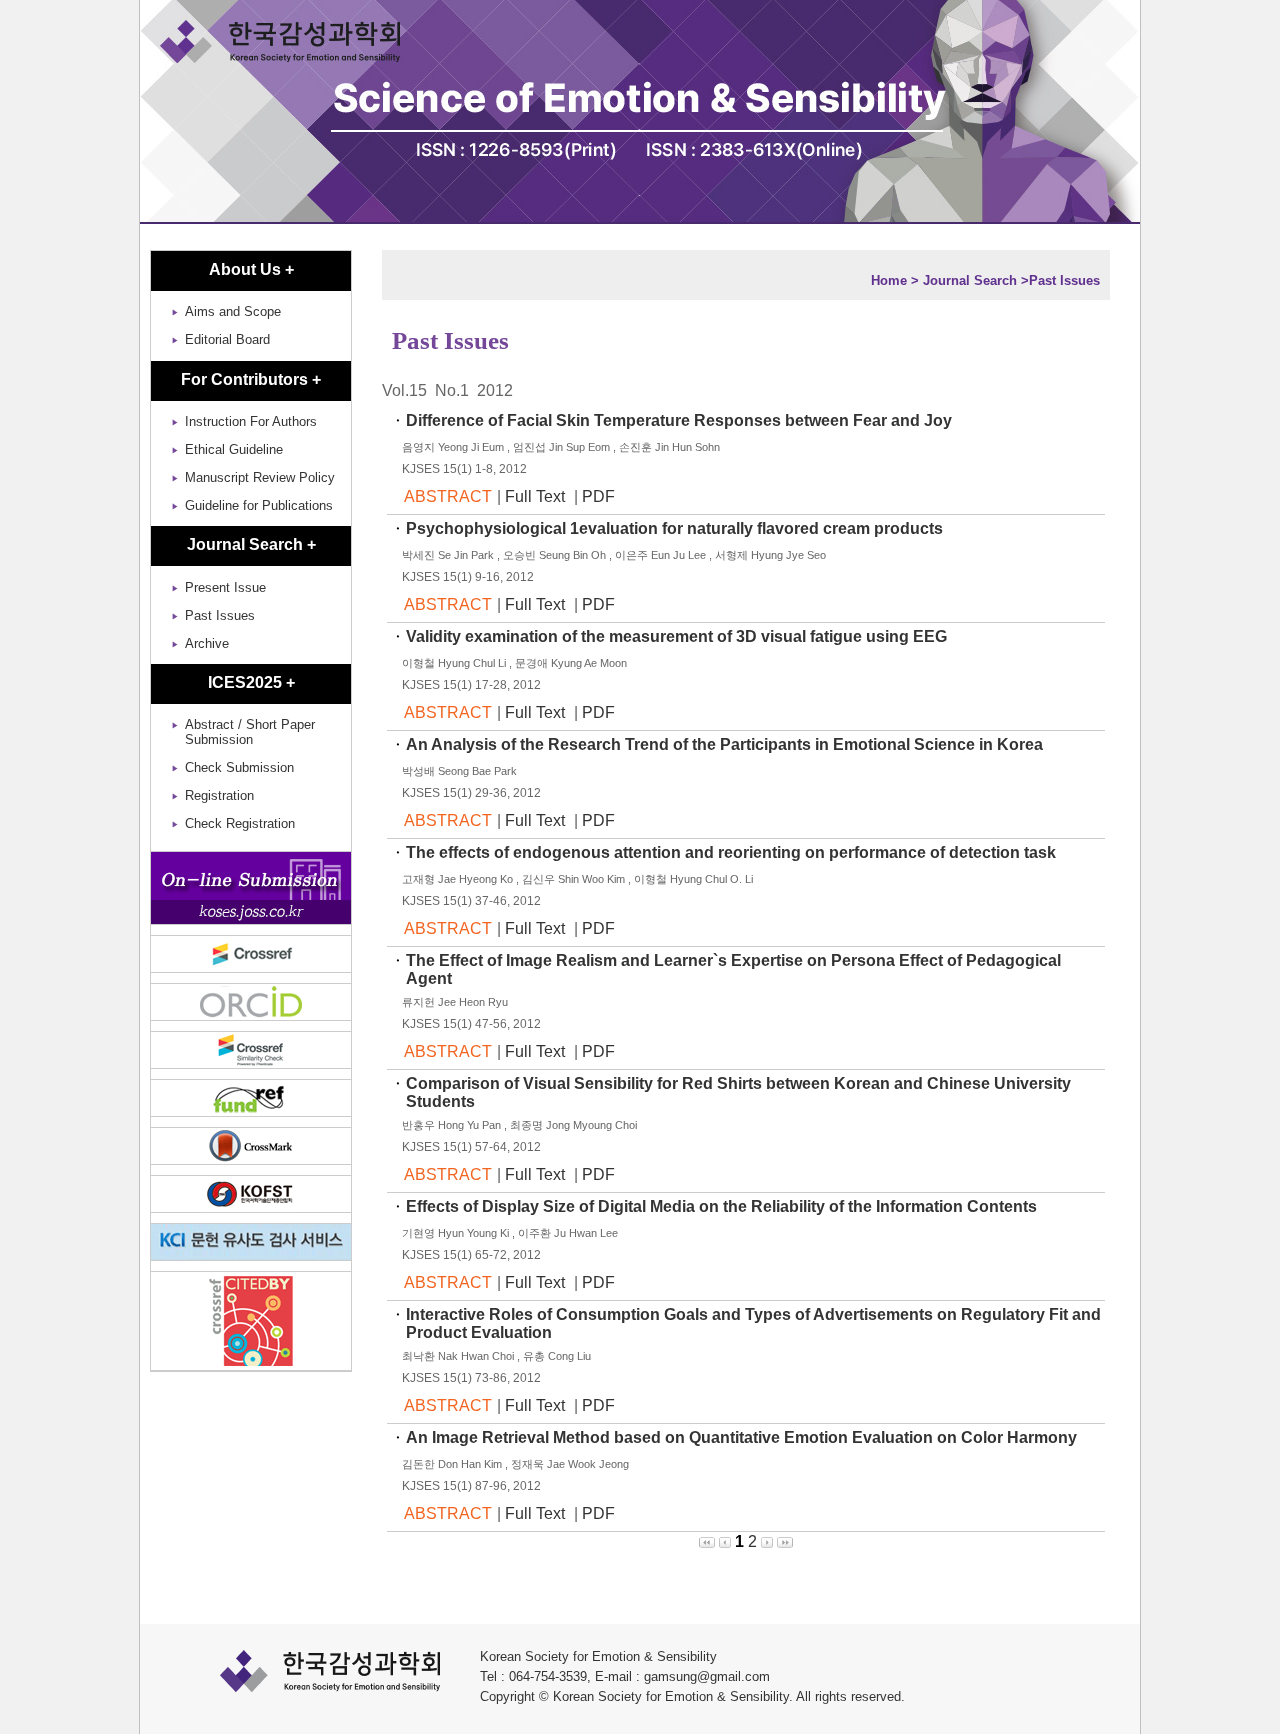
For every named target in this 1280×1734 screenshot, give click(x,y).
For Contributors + (251, 379)
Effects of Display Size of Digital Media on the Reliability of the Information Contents (723, 1206)
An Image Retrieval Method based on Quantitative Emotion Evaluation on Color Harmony (743, 1437)
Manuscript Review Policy (260, 477)
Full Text (537, 496)
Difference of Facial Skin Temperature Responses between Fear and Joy (681, 420)
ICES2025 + (251, 682)
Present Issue (225, 587)
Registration (219, 795)
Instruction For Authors (251, 421)
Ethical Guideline (234, 449)
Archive (207, 643)
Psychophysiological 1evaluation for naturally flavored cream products (676, 528)
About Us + (251, 269)
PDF (598, 496)
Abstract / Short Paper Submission (250, 732)
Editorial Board (227, 339)
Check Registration (240, 823)
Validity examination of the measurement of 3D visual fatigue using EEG (678, 636)
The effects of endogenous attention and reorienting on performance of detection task (733, 852)
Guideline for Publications (259, 505)
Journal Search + (251, 544)
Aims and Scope (233, 311)
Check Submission (239, 767)
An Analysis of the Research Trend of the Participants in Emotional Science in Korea (726, 744)
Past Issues (220, 615)
